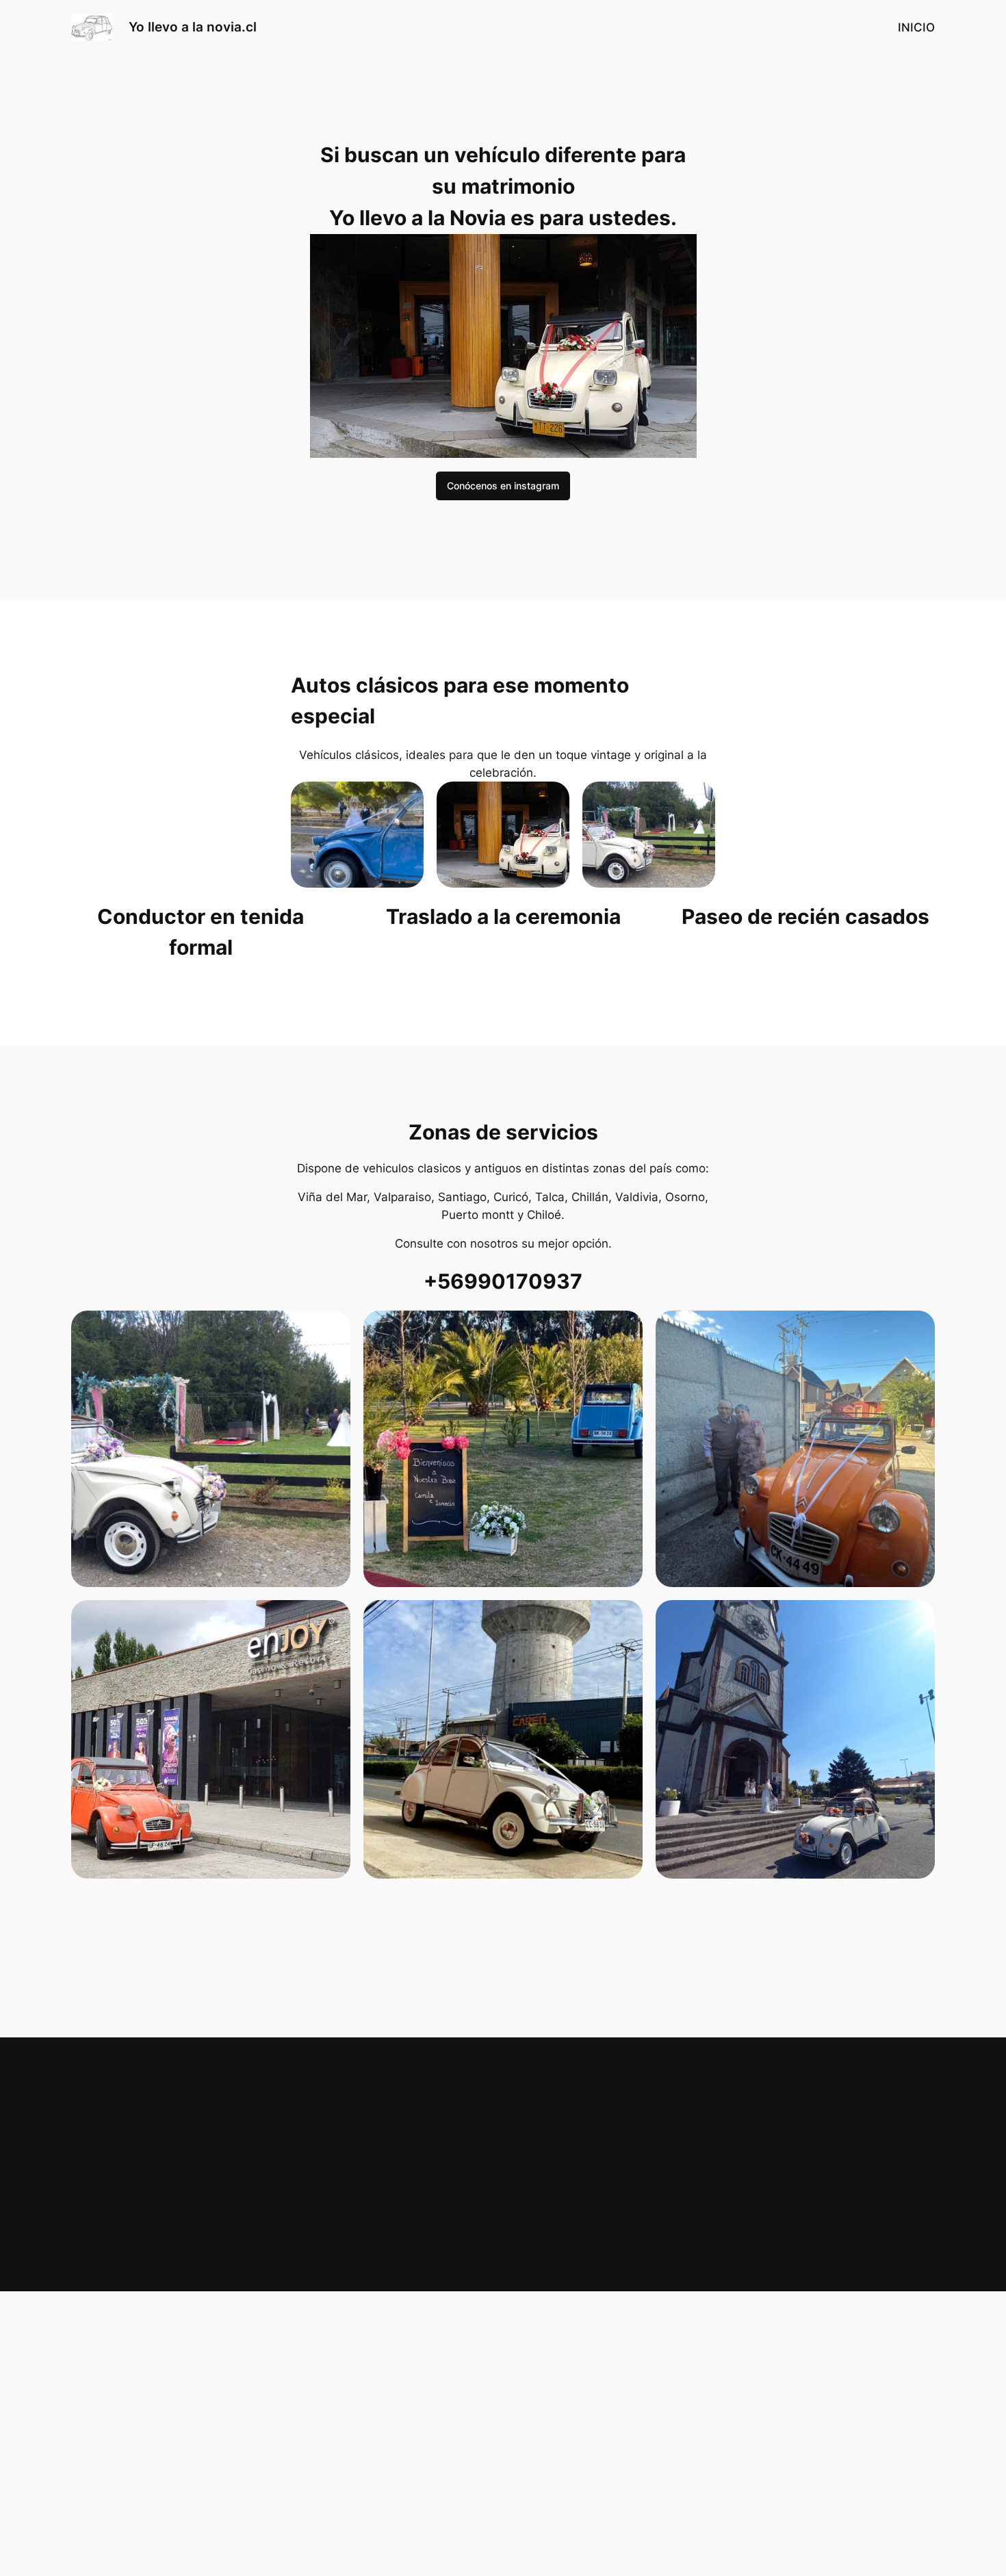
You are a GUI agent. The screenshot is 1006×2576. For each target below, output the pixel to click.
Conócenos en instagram (503, 486)
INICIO (916, 27)
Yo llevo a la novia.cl (193, 27)
